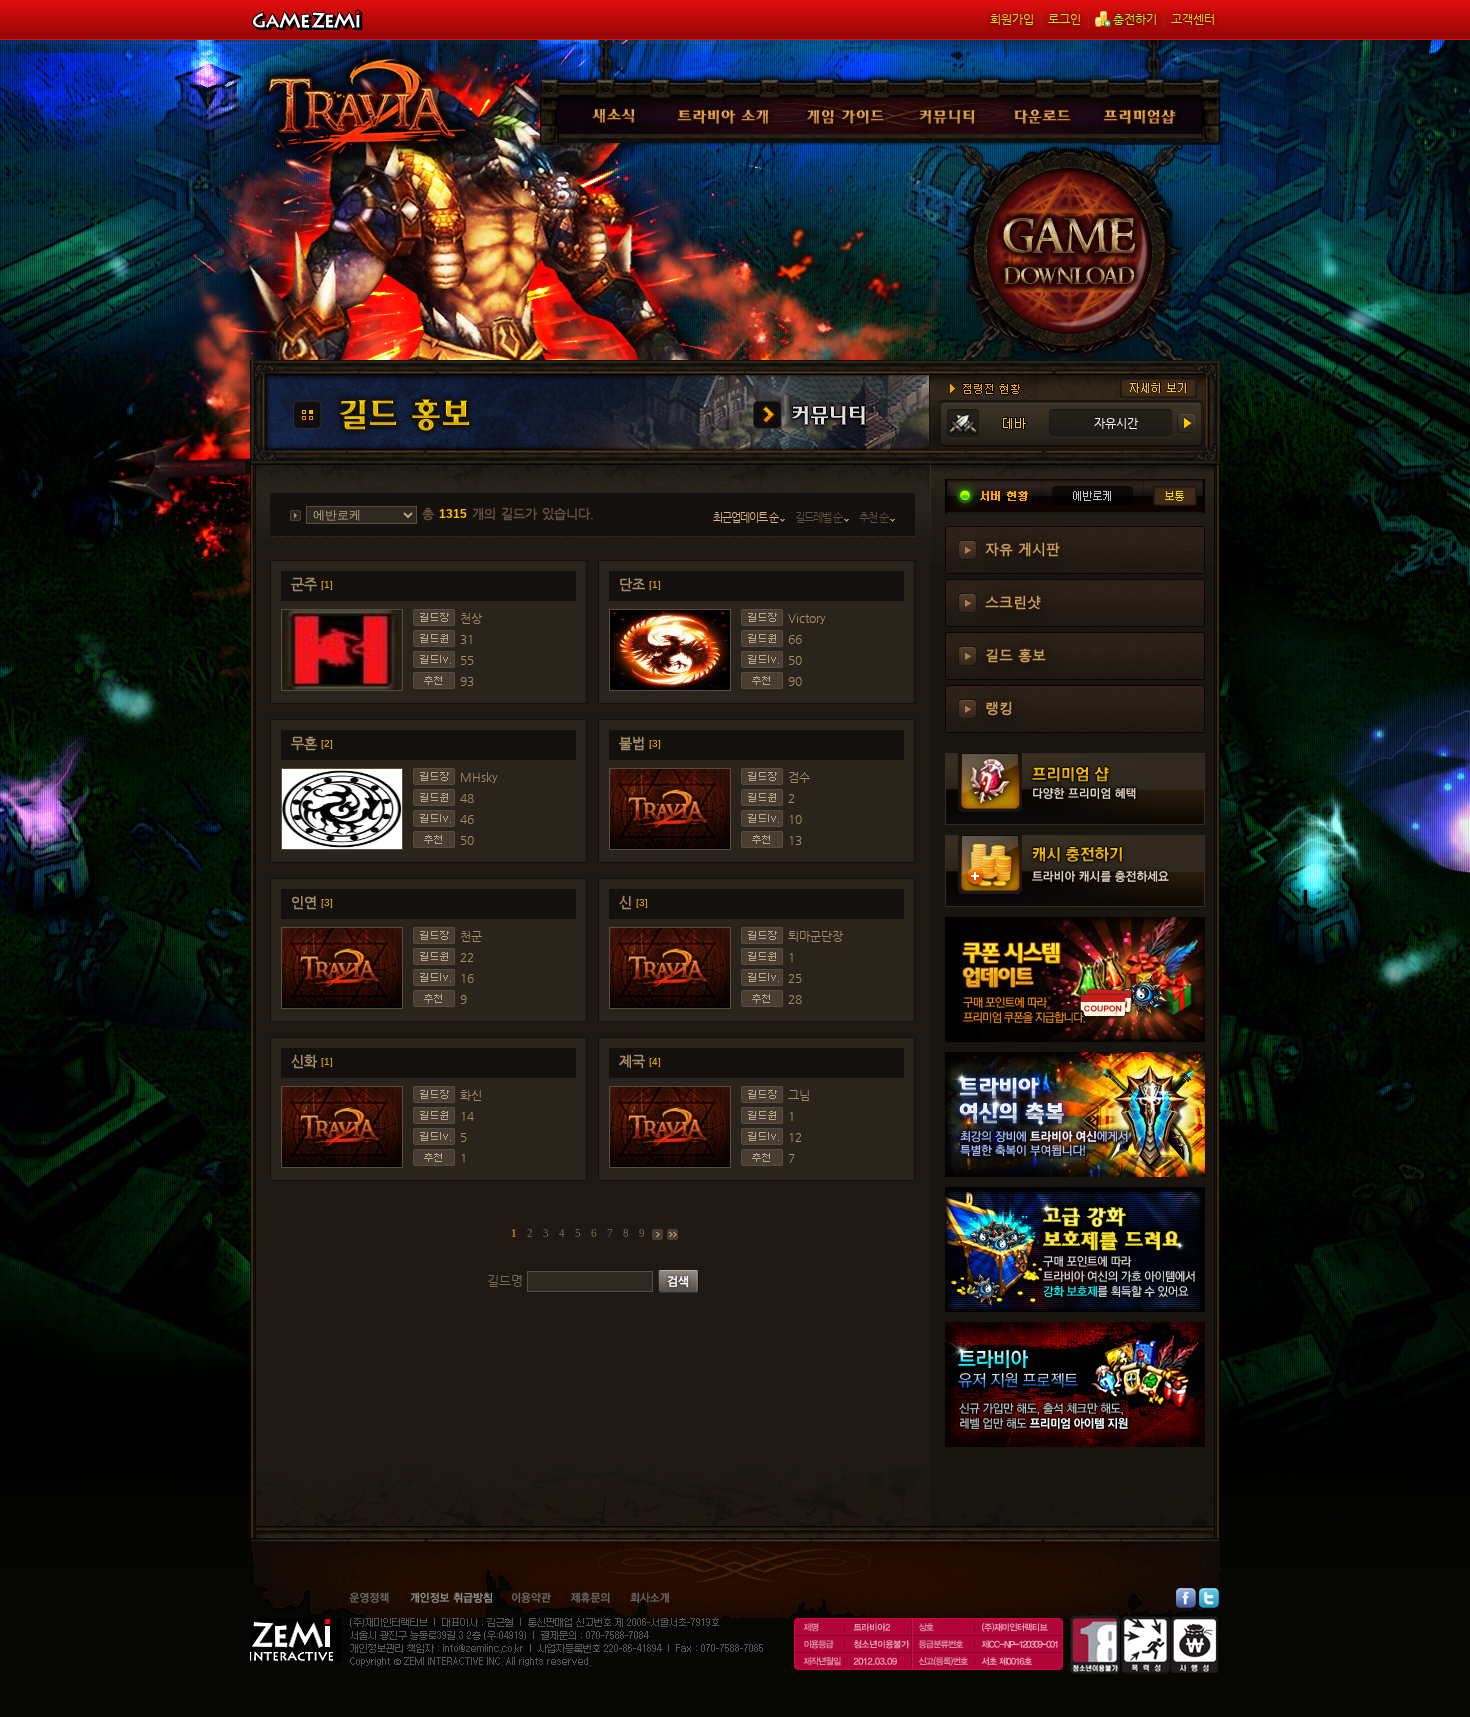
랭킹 (999, 707)
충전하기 (1135, 19)
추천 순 (874, 517)
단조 (640, 584)
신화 (312, 1061)
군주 (312, 584)
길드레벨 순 (819, 517)
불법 (640, 743)
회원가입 (1012, 19)
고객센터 (1193, 19)
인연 (312, 902)
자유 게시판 (1022, 548)
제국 (640, 1061)
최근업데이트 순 (746, 517)
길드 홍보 (1015, 654)
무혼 (312, 743)
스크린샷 (1013, 601)
